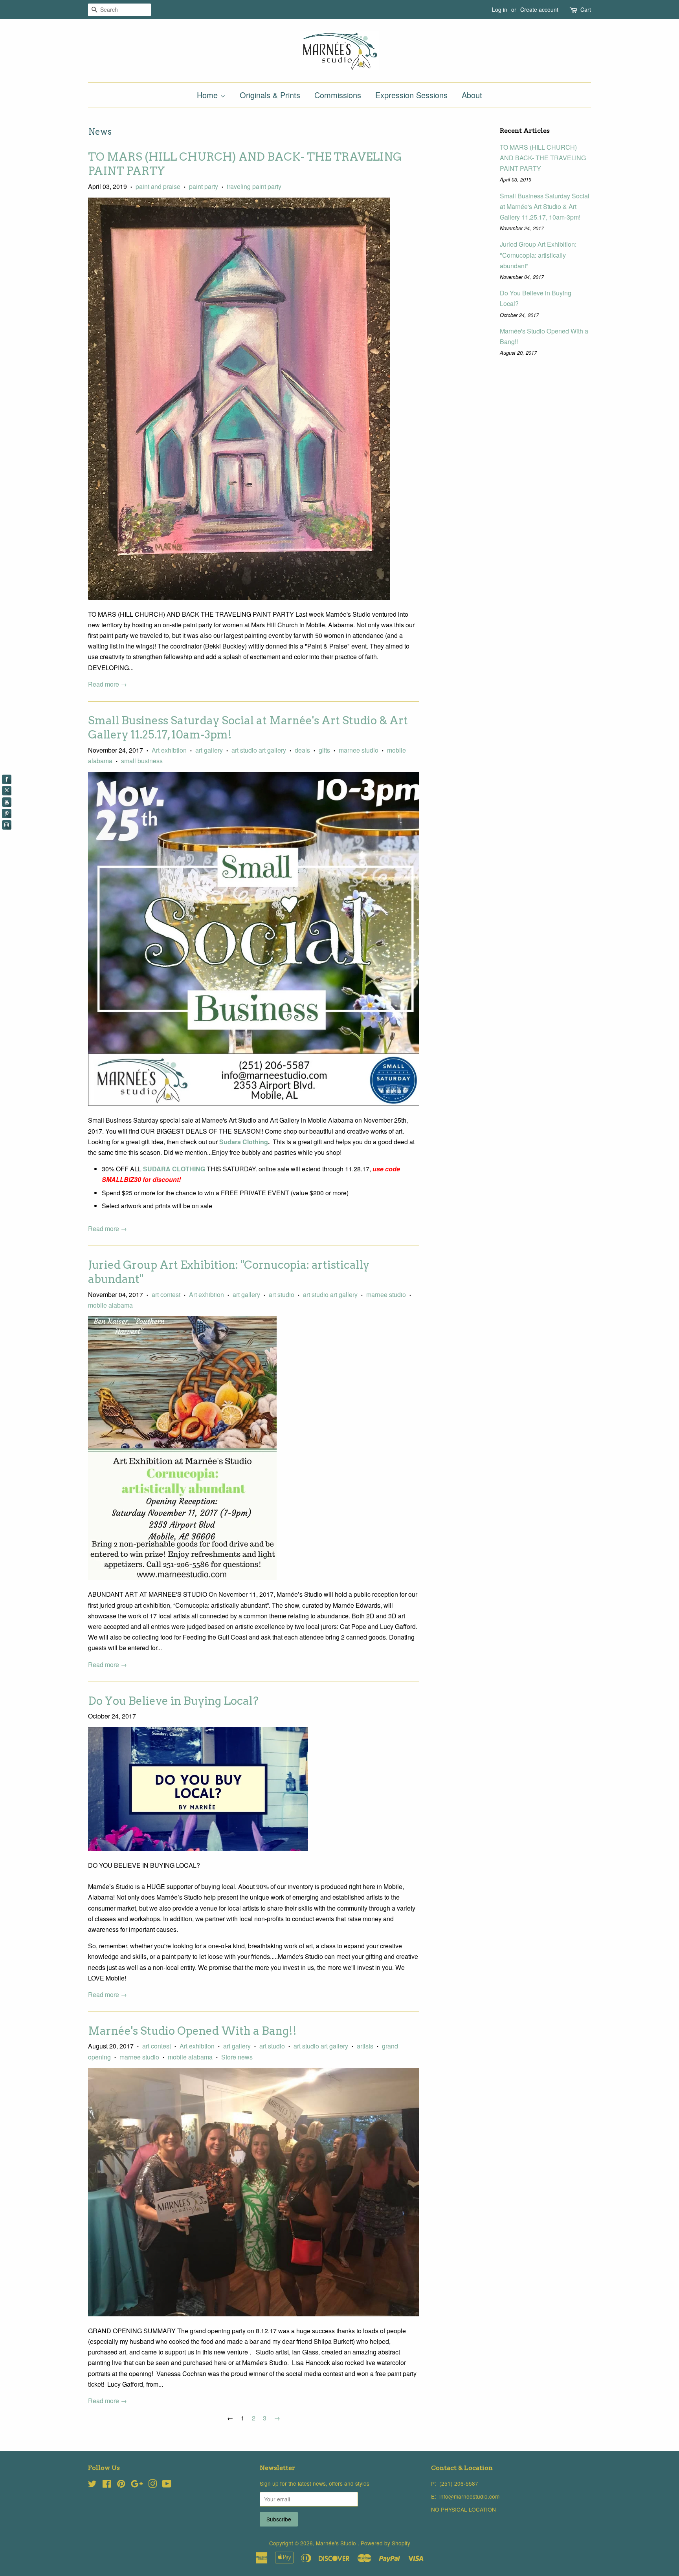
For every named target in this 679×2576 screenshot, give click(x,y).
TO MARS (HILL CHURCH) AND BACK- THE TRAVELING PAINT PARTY (543, 158)
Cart (586, 9)
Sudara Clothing (244, 1142)
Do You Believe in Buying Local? (173, 1701)
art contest (166, 1294)
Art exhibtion (169, 750)
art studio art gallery (259, 750)
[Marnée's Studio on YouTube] (167, 2485)
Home (208, 95)
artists (365, 2046)
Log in (500, 9)
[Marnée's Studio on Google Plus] (137, 2485)
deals (302, 750)
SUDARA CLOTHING (175, 1169)
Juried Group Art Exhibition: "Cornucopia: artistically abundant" (538, 255)
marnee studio (359, 750)
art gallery (209, 750)
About (472, 95)
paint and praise (158, 186)
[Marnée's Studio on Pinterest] (121, 2485)
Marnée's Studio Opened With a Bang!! (192, 2031)
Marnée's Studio (337, 2543)
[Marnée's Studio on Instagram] (152, 2485)
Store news (237, 2057)
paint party (204, 186)
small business (142, 761)
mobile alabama (110, 1305)
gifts (324, 750)
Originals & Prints (270, 95)
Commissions (338, 95)
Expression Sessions (411, 95)
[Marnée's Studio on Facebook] (107, 2485)
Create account (539, 9)
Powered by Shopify (385, 2543)
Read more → (107, 684)
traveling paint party (254, 186)
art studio (282, 1294)
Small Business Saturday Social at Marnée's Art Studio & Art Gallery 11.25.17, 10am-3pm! (545, 206)
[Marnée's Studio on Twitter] (92, 2485)
